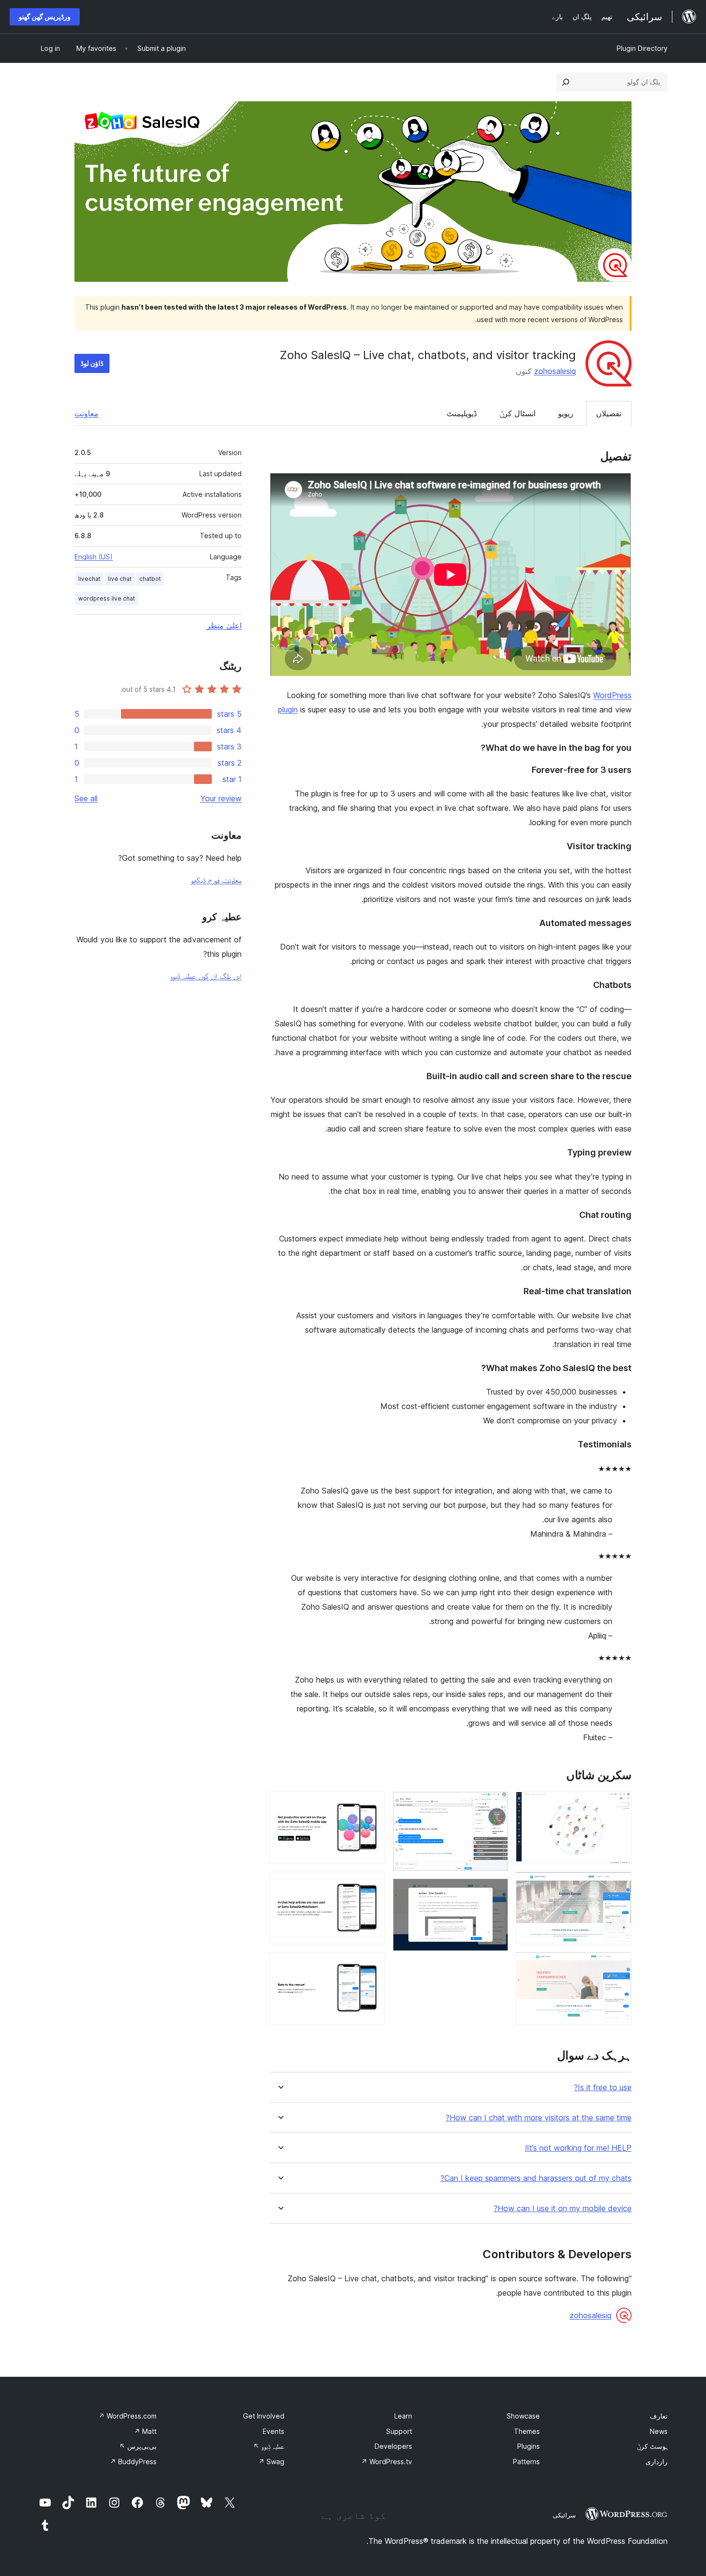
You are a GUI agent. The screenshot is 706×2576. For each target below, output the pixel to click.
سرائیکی (564, 2515)
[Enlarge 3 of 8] (619, 1965)
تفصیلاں (609, 413)
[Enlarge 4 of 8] (495, 1805)
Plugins (529, 2446)
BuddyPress (133, 2462)
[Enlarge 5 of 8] (495, 1891)
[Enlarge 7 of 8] (372, 1885)
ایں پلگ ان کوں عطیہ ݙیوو (206, 976)
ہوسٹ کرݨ (652, 2446)
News (659, 2431)
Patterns (526, 2462)
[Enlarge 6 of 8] (372, 1805)
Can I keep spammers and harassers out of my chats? (536, 2178)
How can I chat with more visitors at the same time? (539, 2118)
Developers (393, 2446)
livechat (89, 579)
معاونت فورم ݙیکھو (216, 880)
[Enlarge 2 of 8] (619, 1885)
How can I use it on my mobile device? (563, 2209)
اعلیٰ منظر (224, 626)
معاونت (86, 413)
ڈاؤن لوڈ (92, 363)
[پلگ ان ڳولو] (566, 82)
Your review (221, 798)
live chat (120, 579)
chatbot (150, 579)
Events (274, 2431)
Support (399, 2431)
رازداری (657, 2462)
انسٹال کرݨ (517, 413)
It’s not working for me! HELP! (578, 2148)
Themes (527, 2431)
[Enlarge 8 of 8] (372, 1965)
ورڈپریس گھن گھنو (45, 17)
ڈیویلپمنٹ (462, 413)
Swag (271, 2462)
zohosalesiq (555, 371)
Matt (145, 2431)
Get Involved (264, 2416)
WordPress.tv (387, 2462)
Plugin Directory (642, 48)
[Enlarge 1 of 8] (619, 1805)
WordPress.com (128, 2416)
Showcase (523, 2416)
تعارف (659, 2416)
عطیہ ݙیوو (269, 2446)
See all (86, 798)
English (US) (94, 557)
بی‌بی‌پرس (138, 2446)
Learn (403, 2416)
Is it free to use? (603, 2088)
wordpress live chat (107, 598)
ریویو (566, 413)
